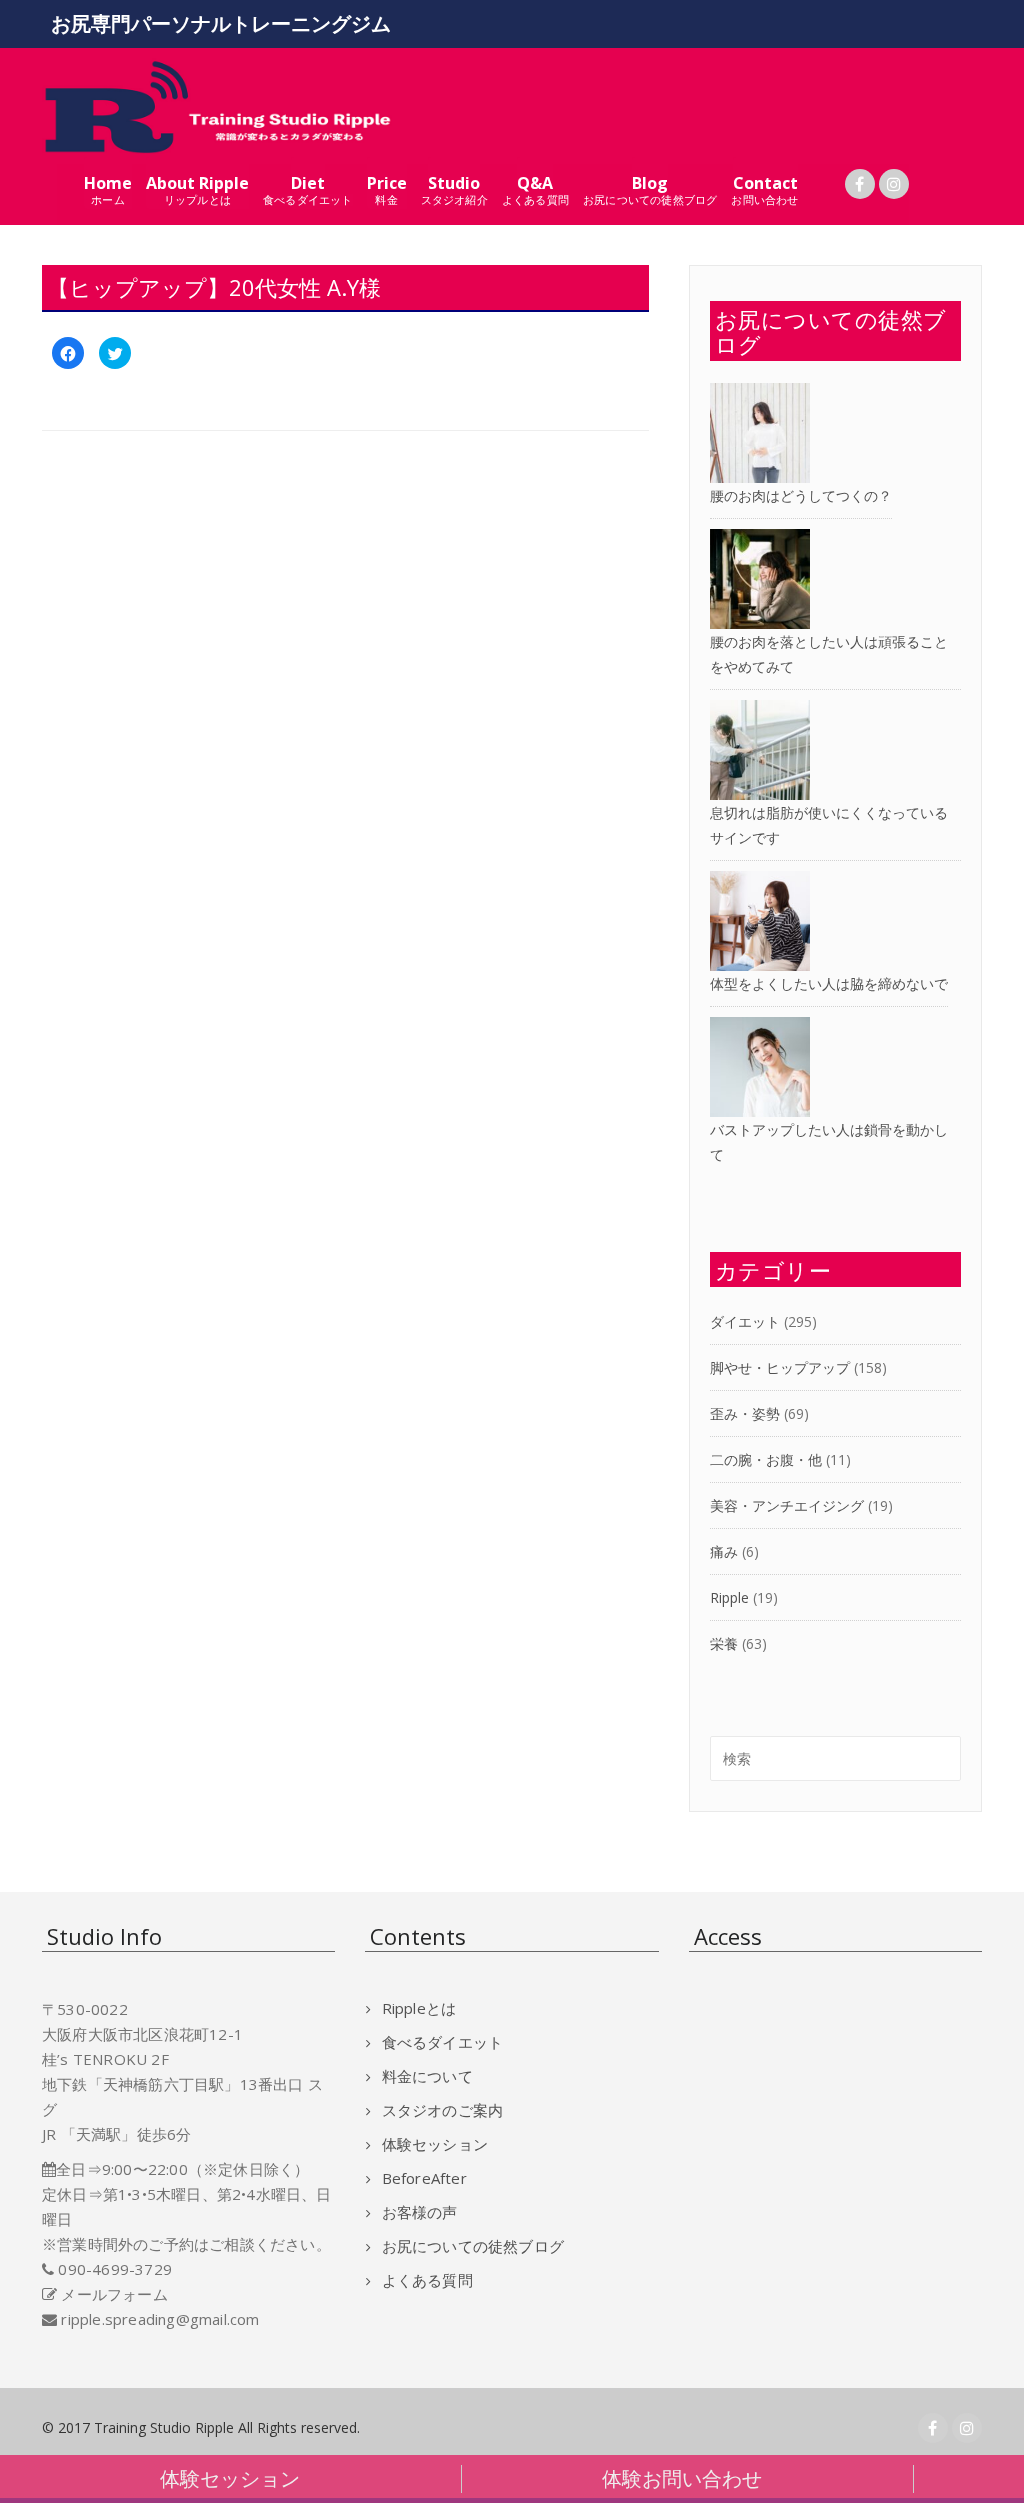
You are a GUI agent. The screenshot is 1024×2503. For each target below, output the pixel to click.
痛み (724, 1551)
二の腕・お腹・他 (766, 1459)
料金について (427, 2076)
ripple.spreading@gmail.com (160, 2319)
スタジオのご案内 (442, 2110)
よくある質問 (427, 2280)
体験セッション (435, 2144)
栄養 (724, 1643)
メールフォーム (114, 2294)
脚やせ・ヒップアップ (780, 1367)
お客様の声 (419, 2212)
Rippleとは (419, 2008)
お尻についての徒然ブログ (473, 2246)
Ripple (729, 1597)
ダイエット (745, 1321)
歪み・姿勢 (745, 1413)
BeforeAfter (424, 2178)
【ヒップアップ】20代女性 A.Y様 (214, 287)
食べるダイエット (442, 2042)
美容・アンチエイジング (787, 1505)
